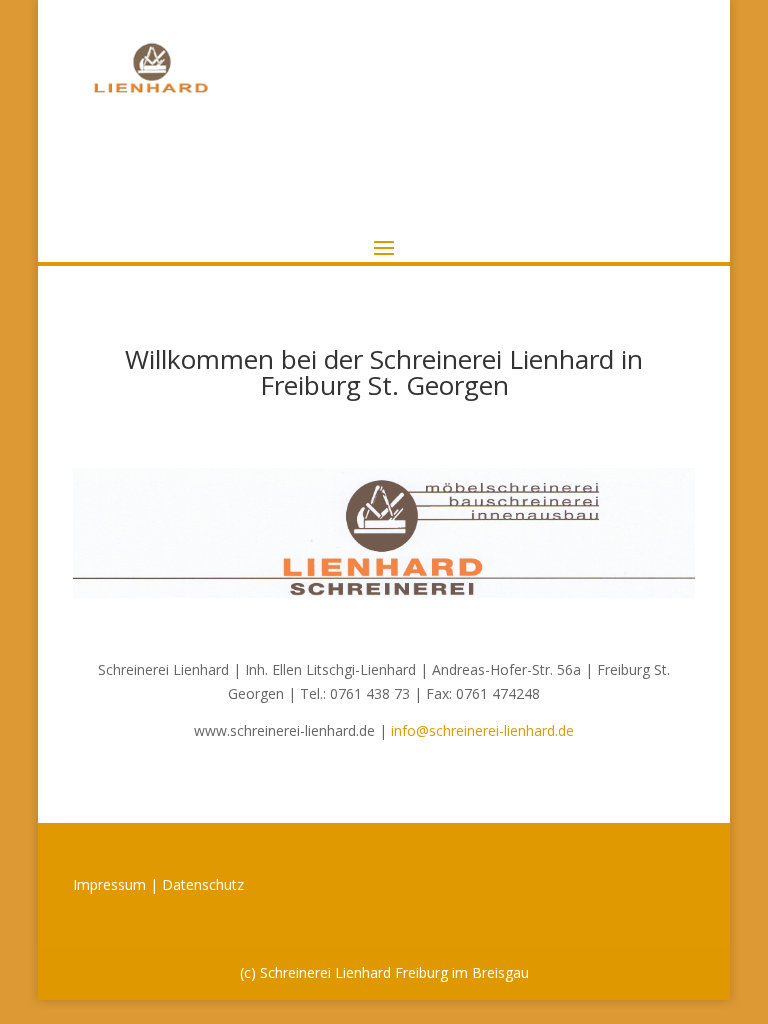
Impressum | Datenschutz (158, 884)
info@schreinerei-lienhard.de (482, 730)
